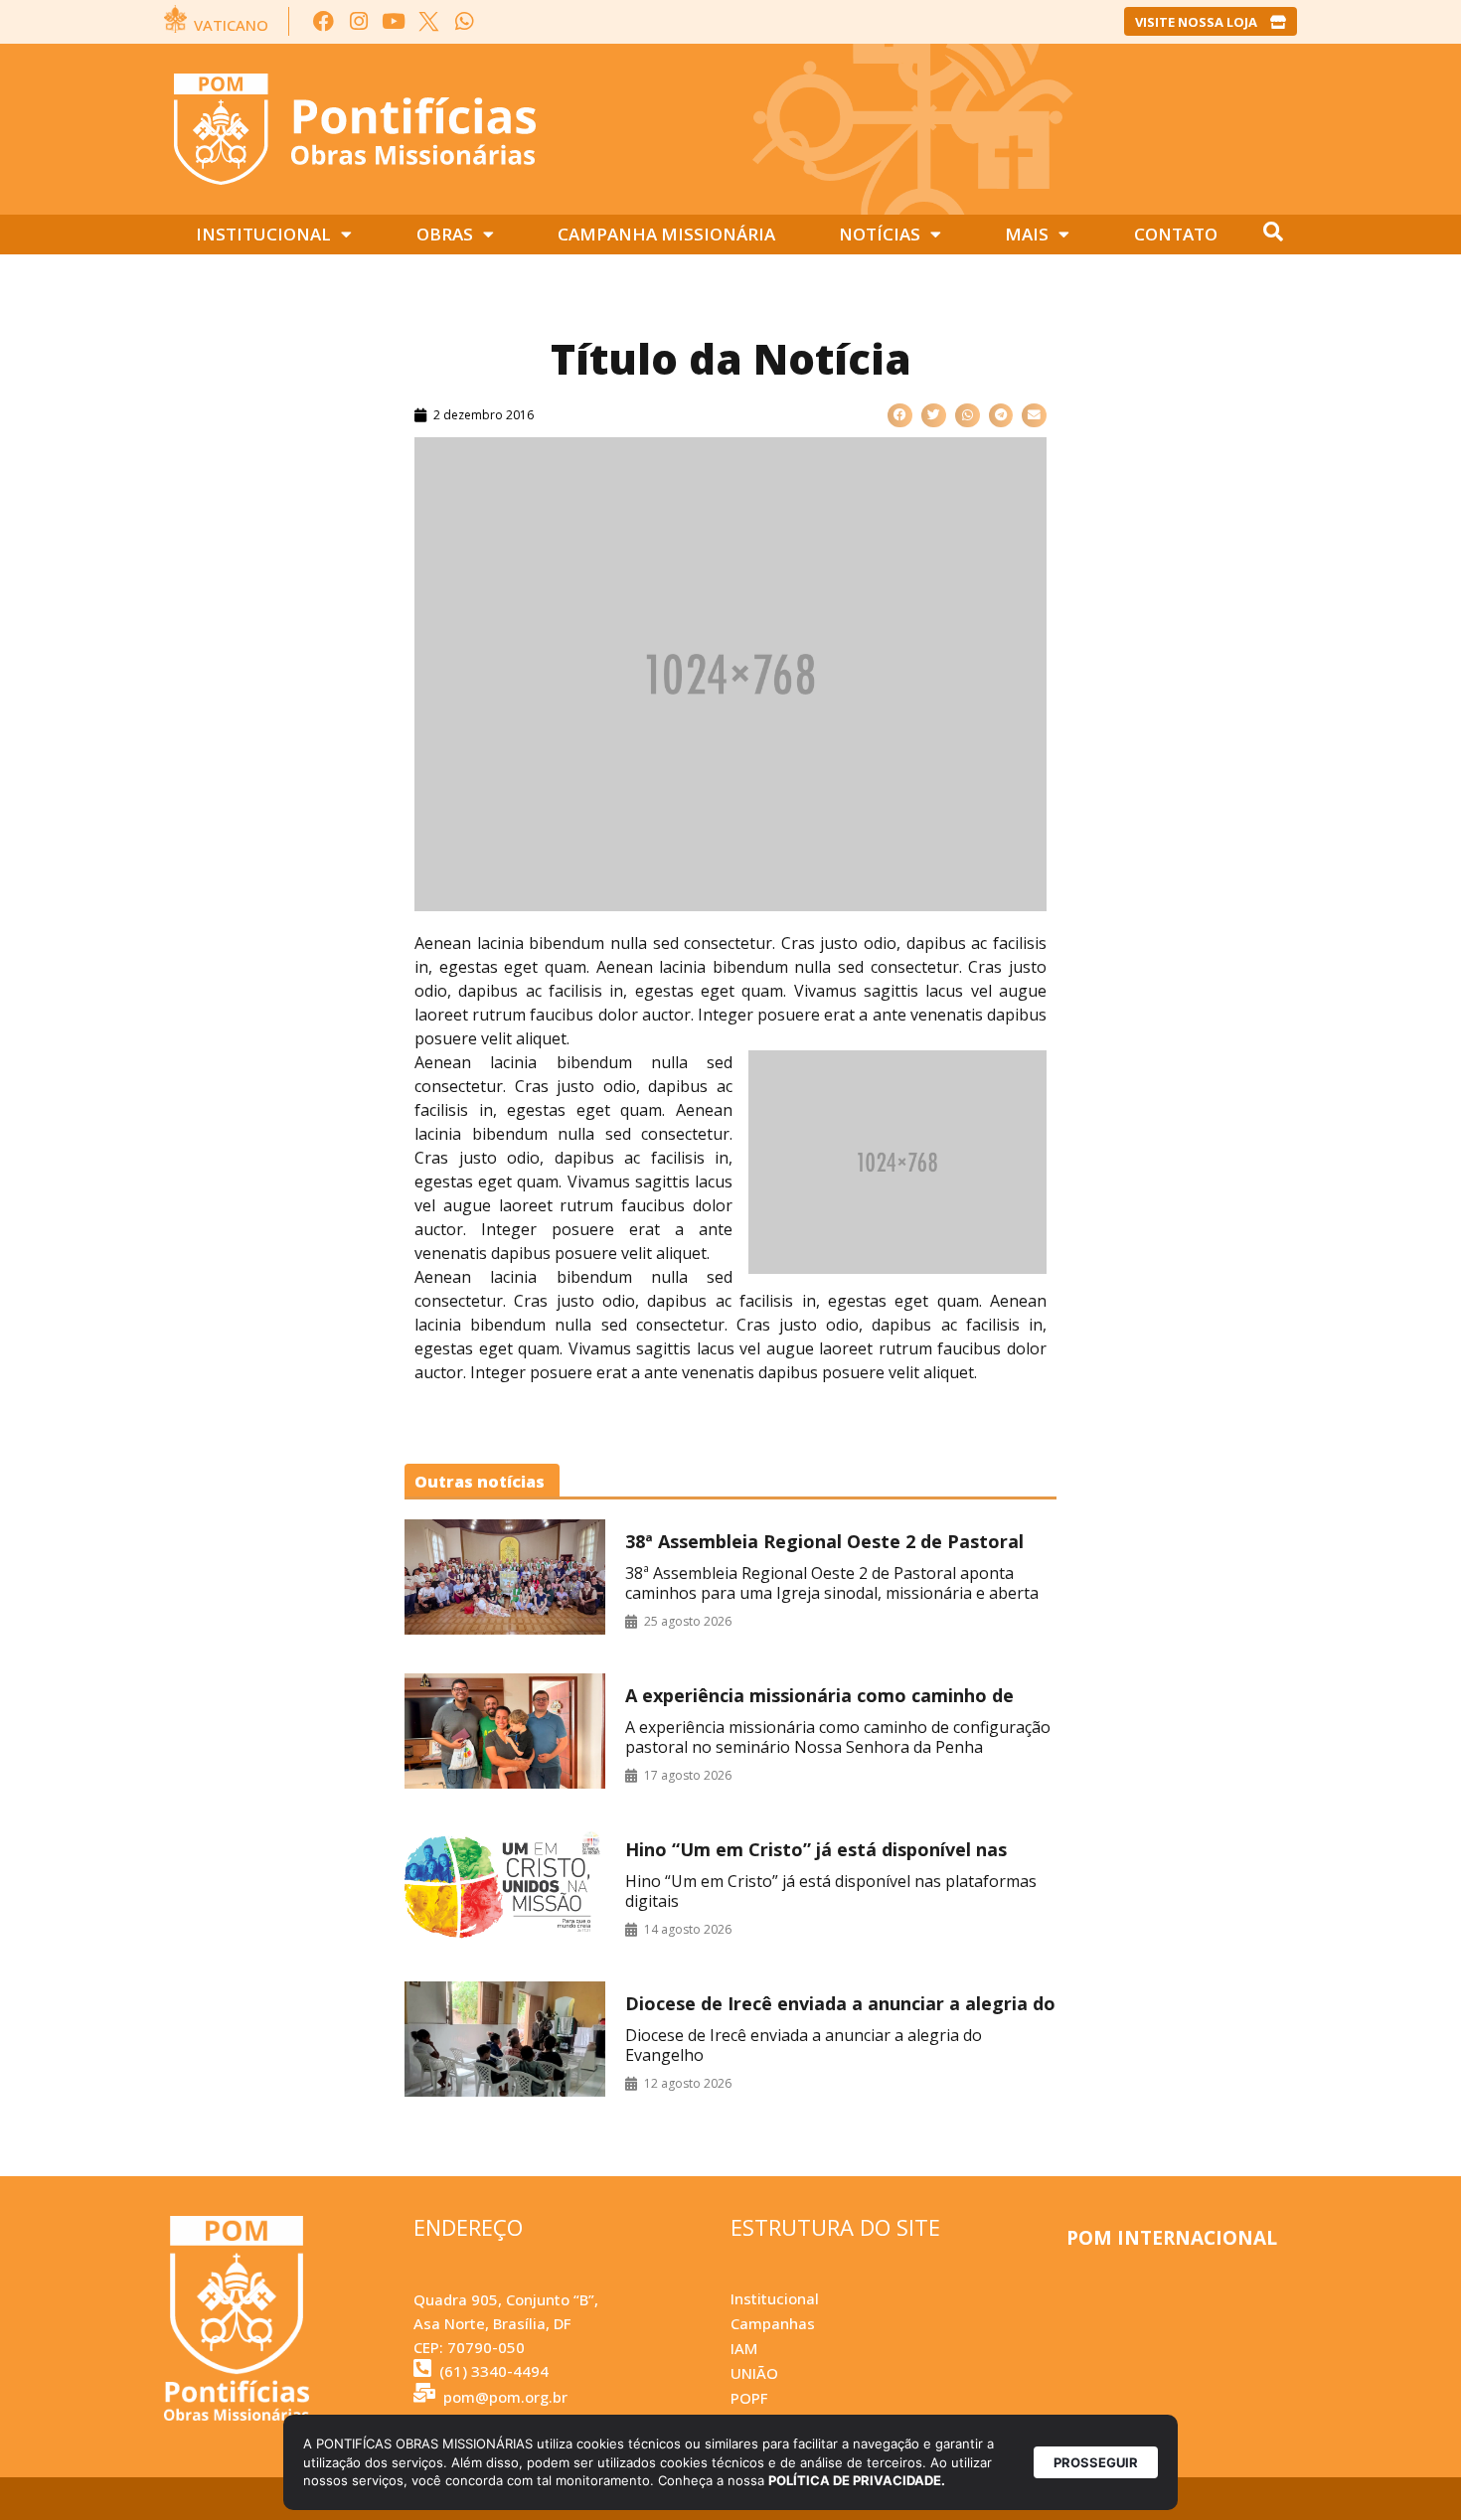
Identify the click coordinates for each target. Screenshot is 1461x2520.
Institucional (263, 234)
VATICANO (231, 25)
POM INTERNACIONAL (1172, 2238)
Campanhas (773, 2323)
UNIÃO (754, 2373)
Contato (1176, 234)
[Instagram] (358, 21)
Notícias (880, 234)
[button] (900, 416)
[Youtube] (394, 21)
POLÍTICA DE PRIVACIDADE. (857, 2480)
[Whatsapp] (464, 21)
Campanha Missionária (666, 234)
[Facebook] (324, 21)
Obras (445, 234)
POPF (749, 2398)
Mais (1027, 234)
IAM (744, 2348)
